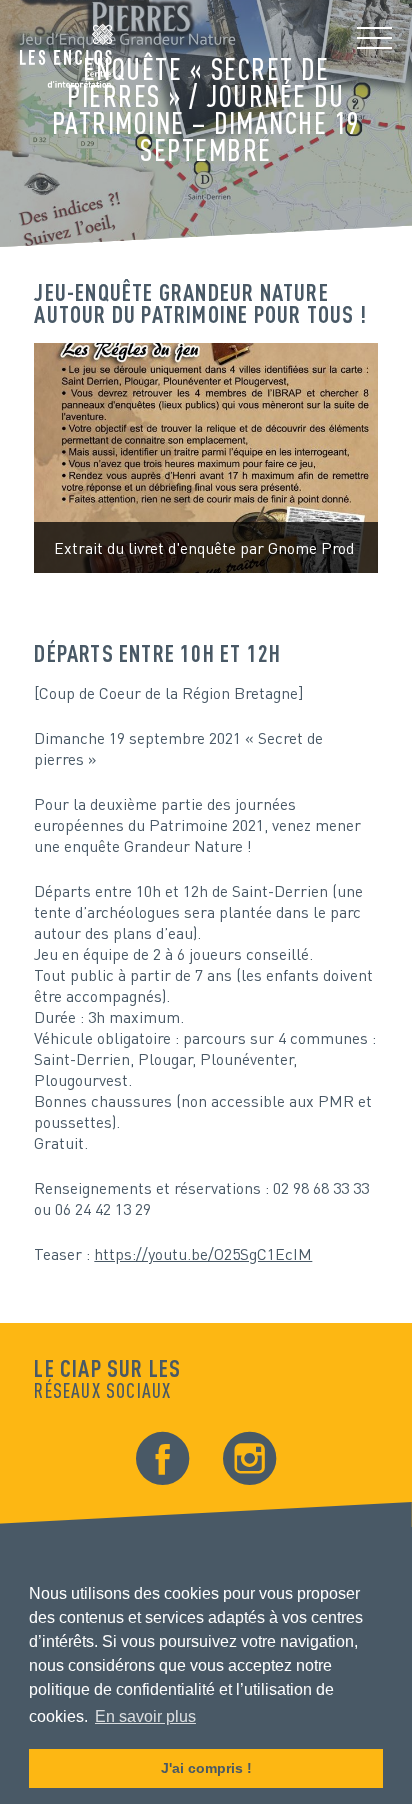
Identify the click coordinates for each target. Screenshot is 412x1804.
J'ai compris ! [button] (206, 1768)
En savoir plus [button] (145, 1716)
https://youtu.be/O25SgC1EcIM (203, 1253)
